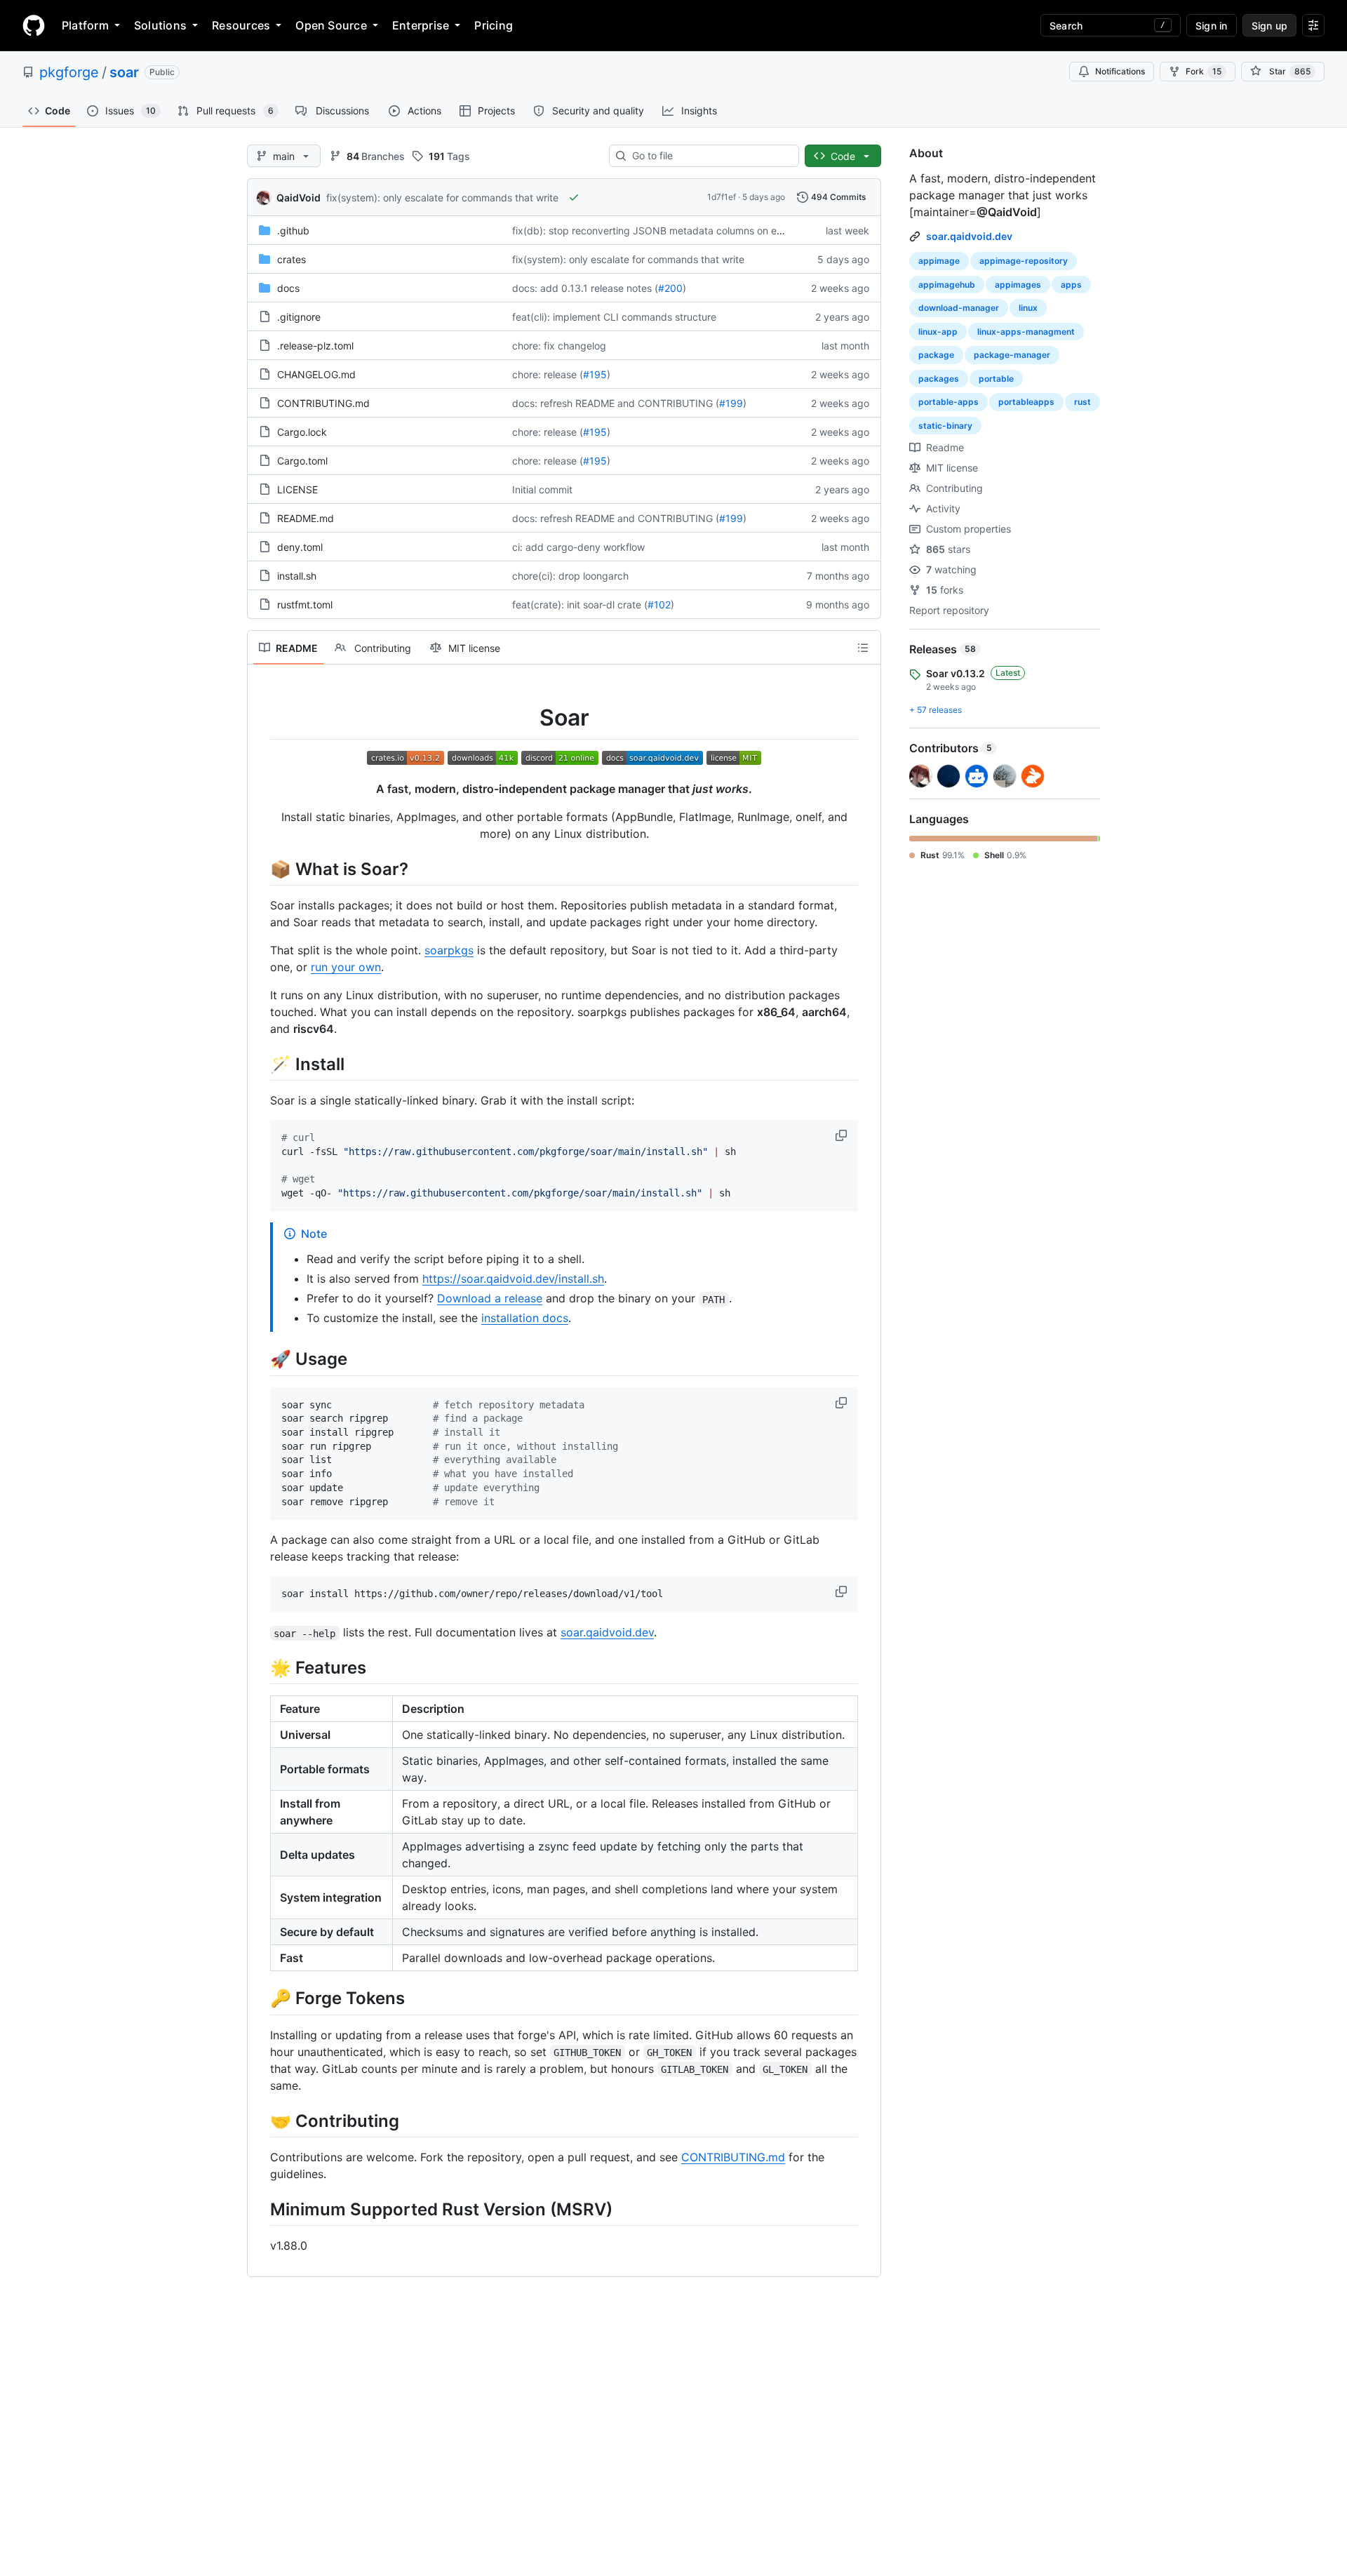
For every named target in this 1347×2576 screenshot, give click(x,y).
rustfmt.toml (305, 605)
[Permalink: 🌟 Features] (260, 1668)
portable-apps (949, 402)
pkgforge (69, 72)
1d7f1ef (722, 197)
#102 (659, 605)
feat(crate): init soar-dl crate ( (580, 605)
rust (1083, 402)
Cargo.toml (302, 461)
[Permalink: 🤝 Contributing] (260, 2121)
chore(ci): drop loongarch (570, 576)
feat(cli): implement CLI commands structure (614, 317)
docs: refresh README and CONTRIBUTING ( (616, 403)
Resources (241, 25)
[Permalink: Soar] (260, 718)
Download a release (490, 1298)
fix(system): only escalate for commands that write (442, 198)
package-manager (1012, 355)
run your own (346, 967)
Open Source (331, 25)
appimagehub (947, 285)
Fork (1204, 71)
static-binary (945, 426)
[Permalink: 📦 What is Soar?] (260, 869)
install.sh (297, 576)
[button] (843, 1135)
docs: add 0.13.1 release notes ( (585, 288)
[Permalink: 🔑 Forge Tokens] (260, 1998)
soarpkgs (449, 950)
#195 (595, 374)
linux (1028, 308)
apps (1071, 285)
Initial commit (542, 489)
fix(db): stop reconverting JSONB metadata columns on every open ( (671, 231)
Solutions (160, 25)
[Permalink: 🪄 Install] (260, 1064)
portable (996, 379)
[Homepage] (34, 25)
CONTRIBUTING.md (323, 403)
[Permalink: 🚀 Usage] (260, 1359)
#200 (670, 288)
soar (124, 72)
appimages (1018, 285)
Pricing (494, 25)
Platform (85, 25)
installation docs (525, 1318)
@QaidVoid (1007, 212)
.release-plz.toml (315, 346)
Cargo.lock (302, 432)
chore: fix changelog (559, 346)
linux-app (938, 332)
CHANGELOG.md (316, 374)
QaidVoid (299, 198)
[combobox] (710, 156)
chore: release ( (548, 374)
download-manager (959, 308)
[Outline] (863, 648)
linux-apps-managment (1026, 332)
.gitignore (299, 317)
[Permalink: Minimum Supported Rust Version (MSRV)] (260, 2209)
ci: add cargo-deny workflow (578, 547)
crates (291, 259)
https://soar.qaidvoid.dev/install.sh (513, 1279)
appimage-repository (1024, 261)
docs (288, 288)
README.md (306, 518)
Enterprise (421, 25)
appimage (939, 261)
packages (939, 379)
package (936, 355)
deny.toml (300, 547)
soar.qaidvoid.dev (607, 1632)
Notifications (1120, 71)
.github (293, 231)
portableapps (1026, 402)
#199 (731, 403)
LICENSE (297, 489)
